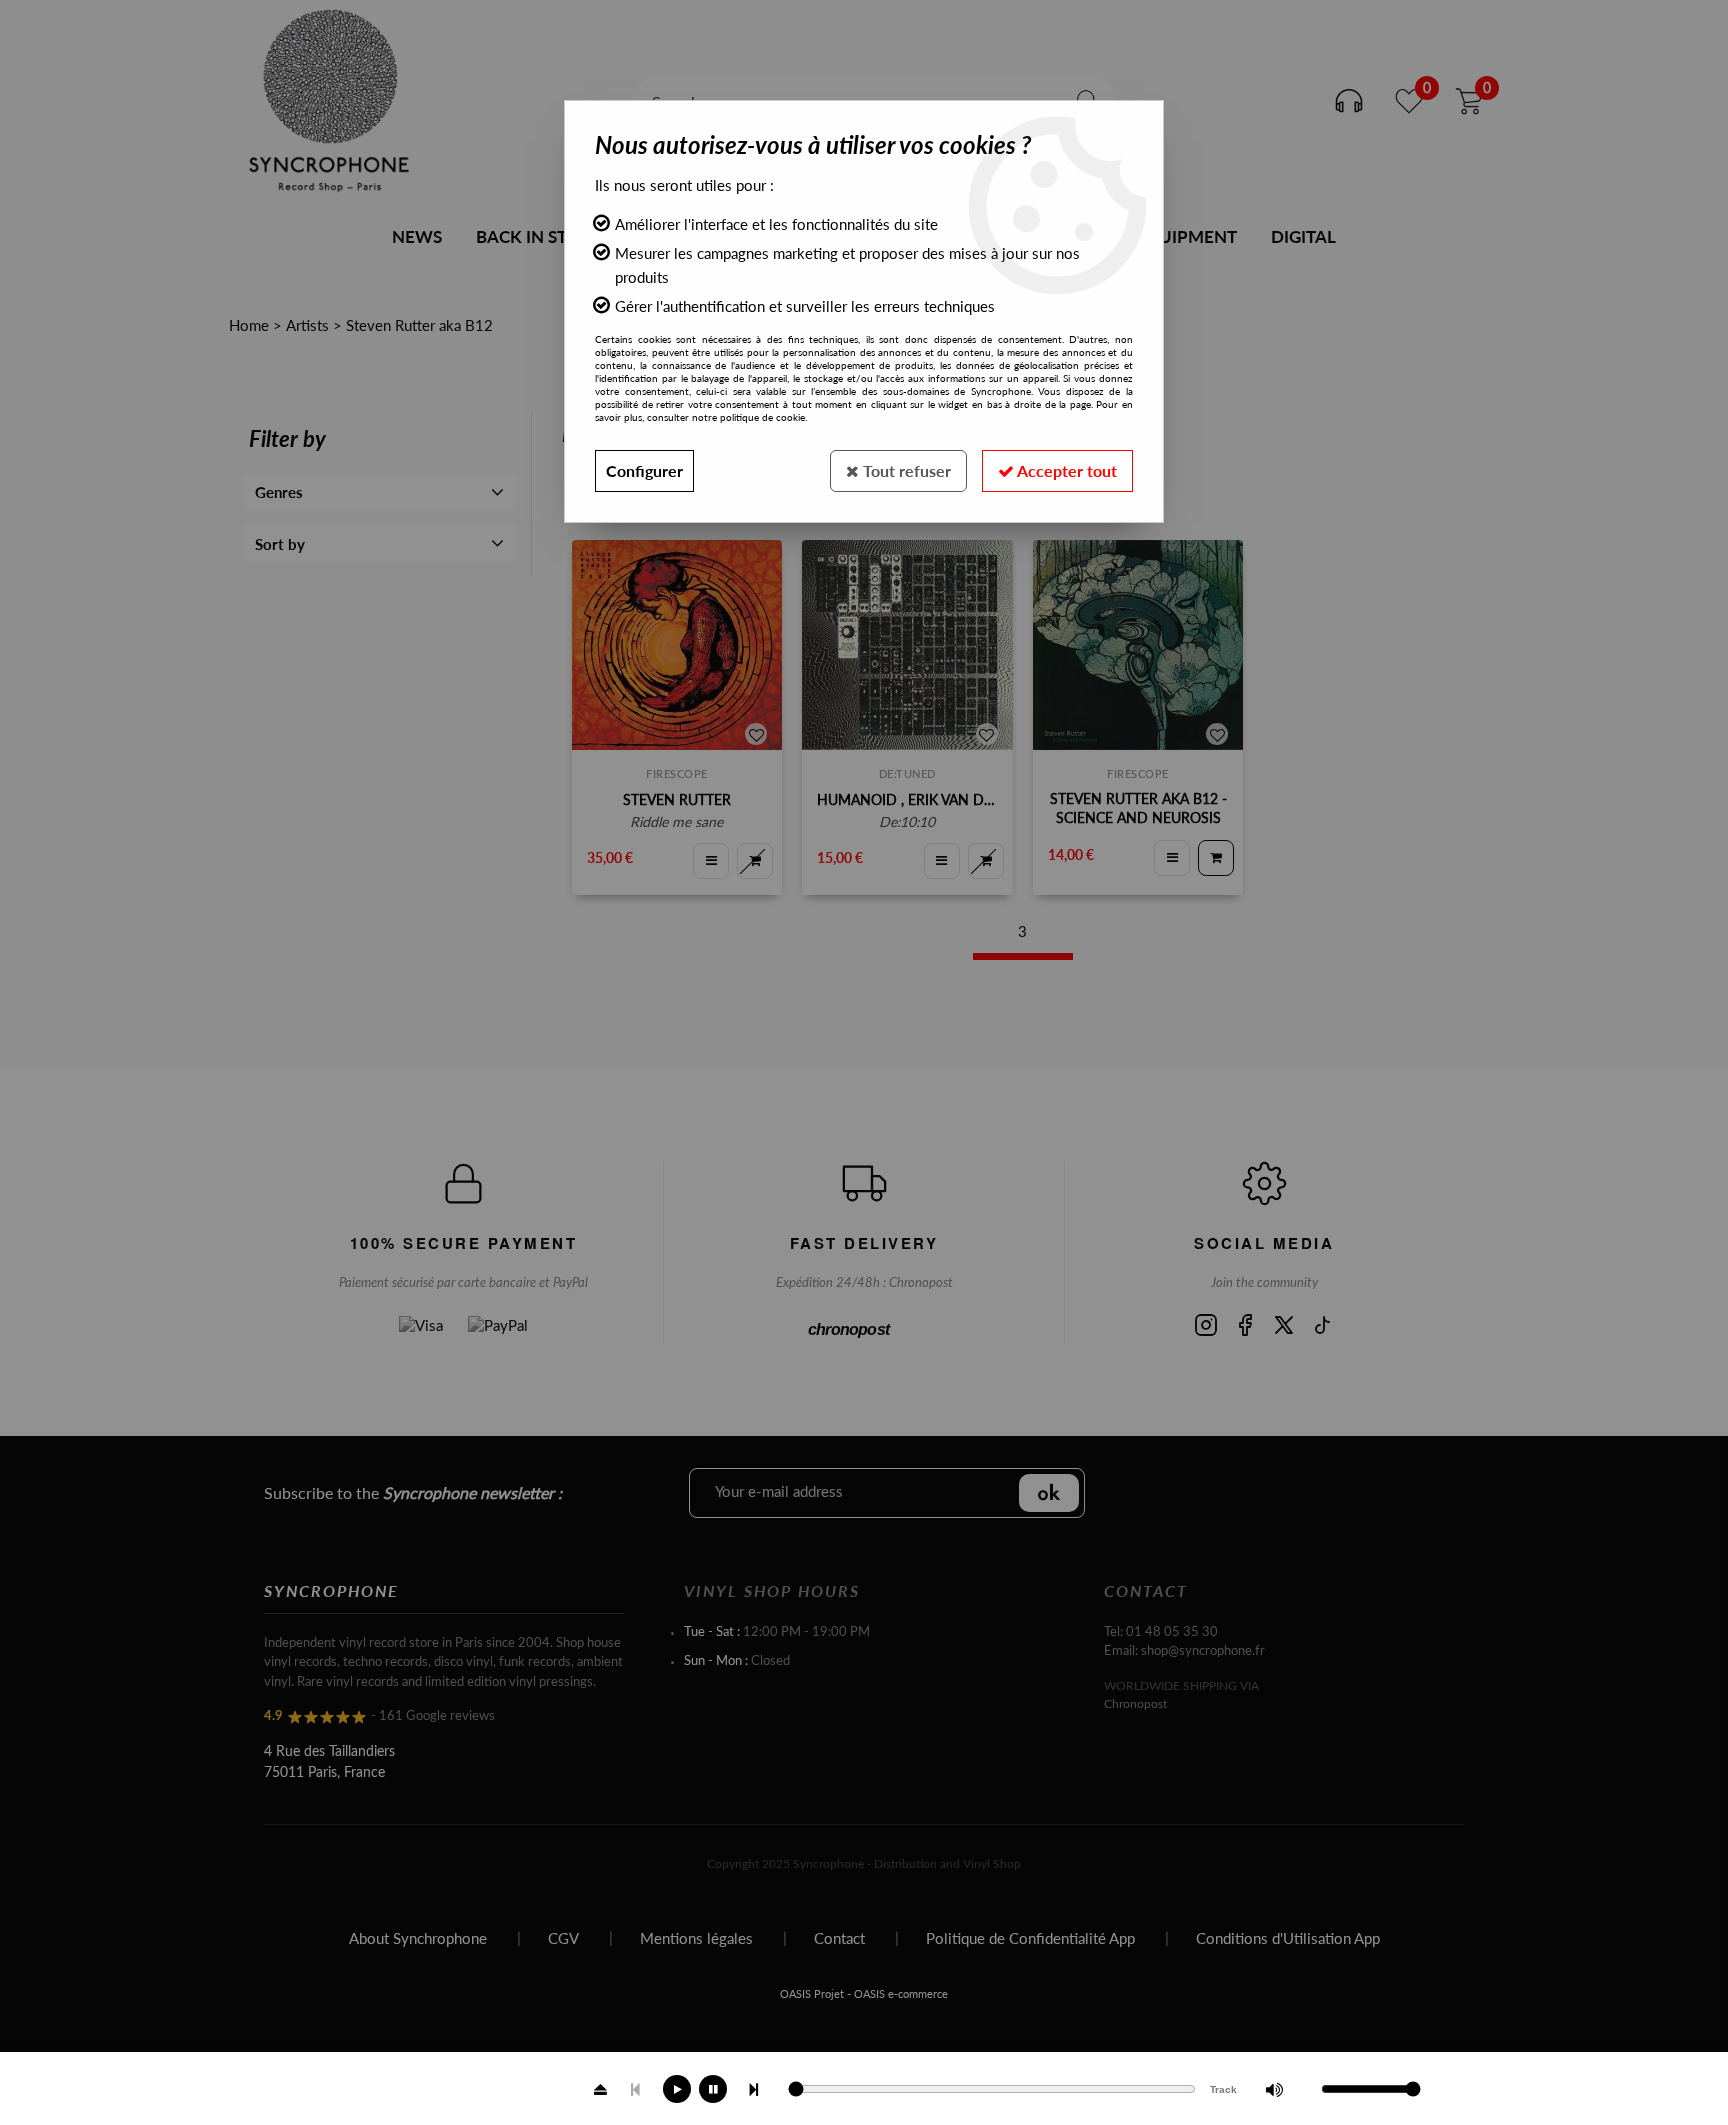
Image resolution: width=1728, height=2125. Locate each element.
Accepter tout (1065, 470)
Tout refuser (905, 470)
